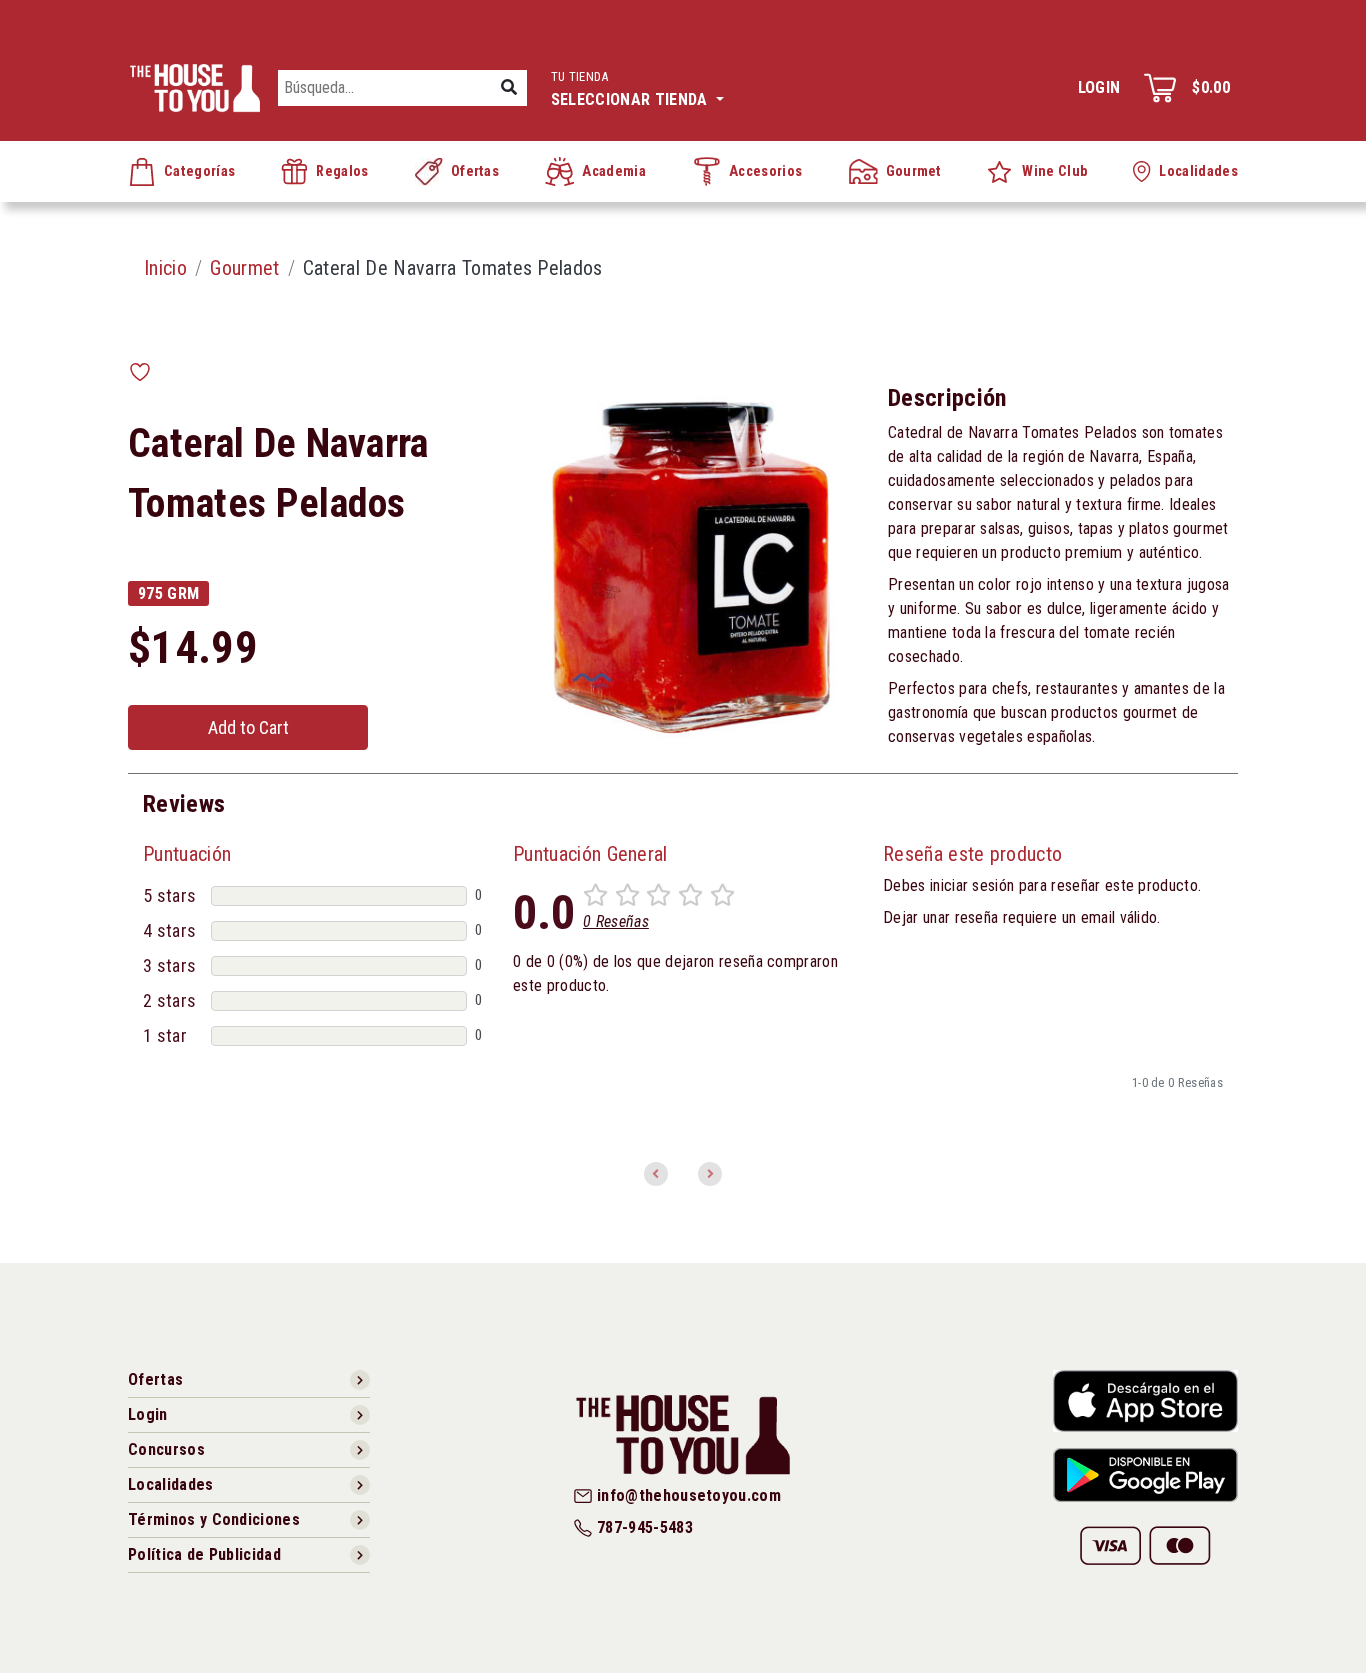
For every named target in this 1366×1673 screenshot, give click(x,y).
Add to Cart (248, 727)
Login (1099, 87)
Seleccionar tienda (631, 89)
